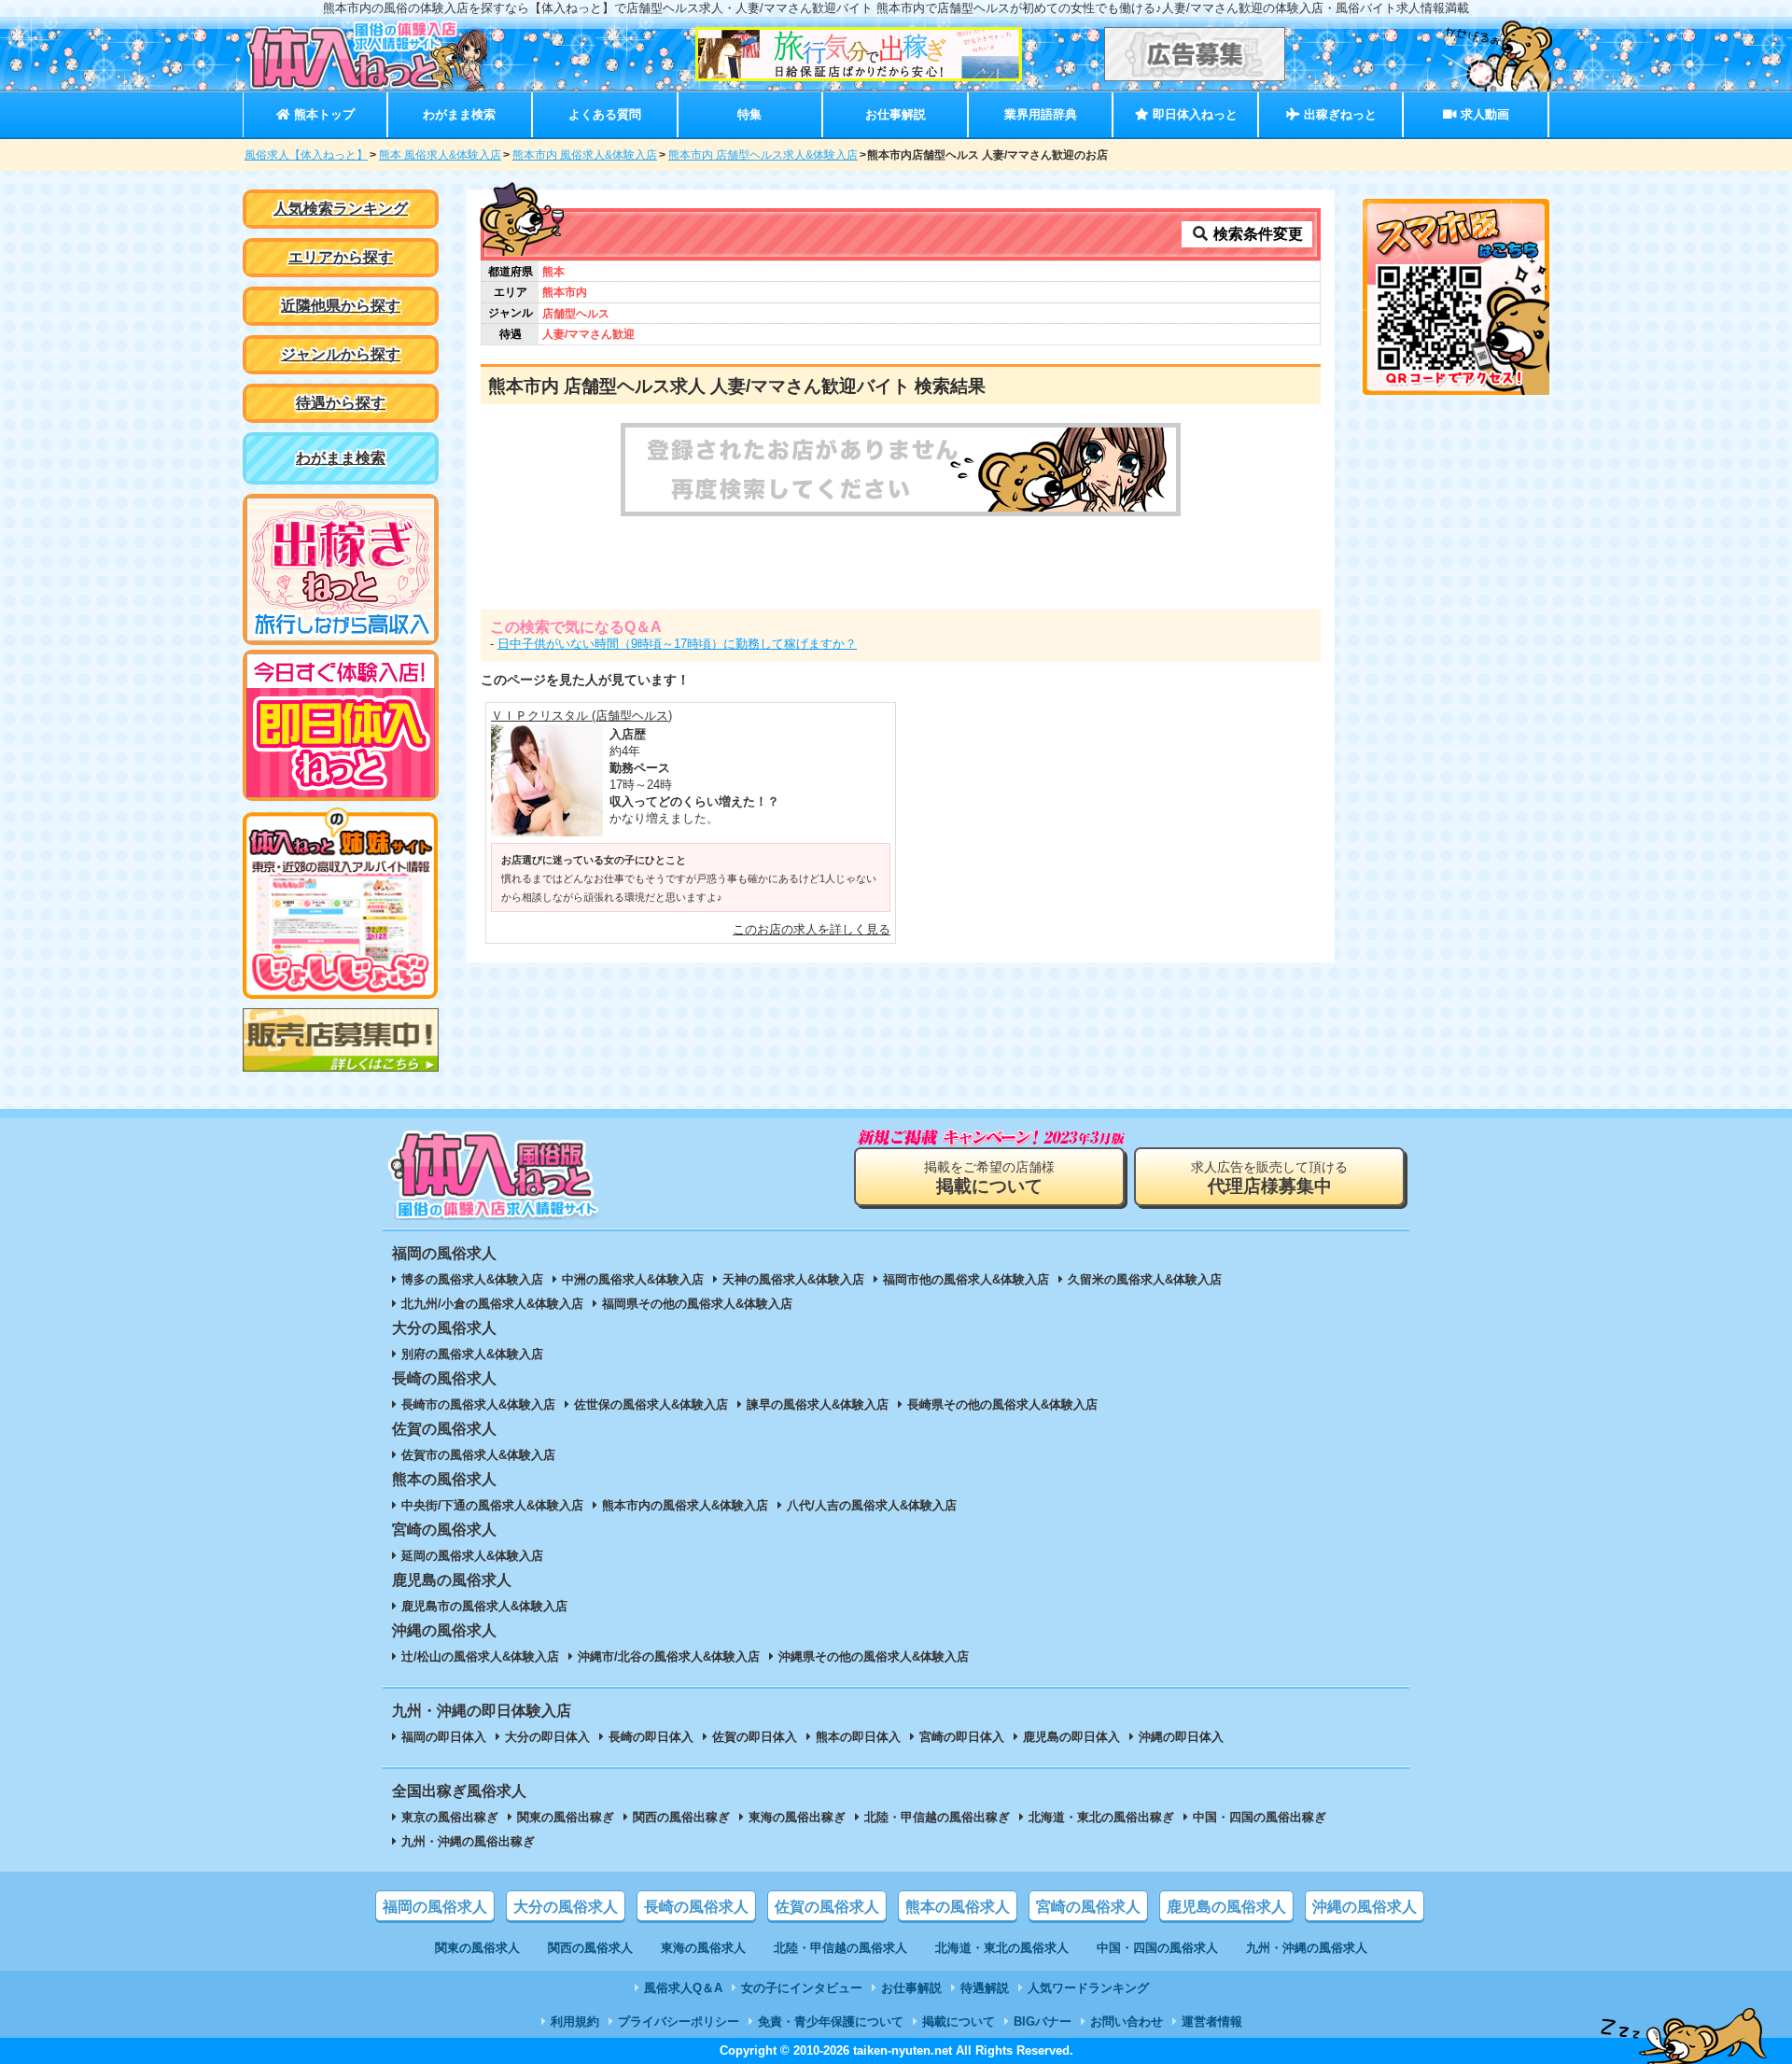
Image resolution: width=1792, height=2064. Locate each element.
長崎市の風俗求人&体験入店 (478, 1404)
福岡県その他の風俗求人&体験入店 (697, 1304)
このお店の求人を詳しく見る (812, 929)
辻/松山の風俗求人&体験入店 (480, 1657)
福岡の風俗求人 (435, 1907)
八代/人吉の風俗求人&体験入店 (872, 1505)
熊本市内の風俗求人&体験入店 (685, 1505)
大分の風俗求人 (566, 1907)
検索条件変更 (1256, 234)
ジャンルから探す (341, 354)
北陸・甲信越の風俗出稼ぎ (937, 1817)
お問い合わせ (1127, 2022)
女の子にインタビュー (802, 1988)
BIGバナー (1043, 2022)
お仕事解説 (896, 114)
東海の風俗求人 (703, 1948)
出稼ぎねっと (1338, 114)
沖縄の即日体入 (1181, 1737)
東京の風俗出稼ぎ (450, 1817)
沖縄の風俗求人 (1365, 1907)
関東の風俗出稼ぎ (566, 1817)
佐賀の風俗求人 (827, 1907)
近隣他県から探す (341, 306)
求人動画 (1483, 114)
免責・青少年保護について (831, 2022)
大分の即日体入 (547, 1737)
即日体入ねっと (1193, 114)
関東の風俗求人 (477, 1948)
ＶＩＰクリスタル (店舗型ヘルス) (581, 716)
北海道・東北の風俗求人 (1002, 1948)
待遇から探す (341, 403)
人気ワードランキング (1088, 1988)
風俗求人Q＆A (683, 1988)
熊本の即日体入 (858, 1737)
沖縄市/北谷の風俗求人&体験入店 (669, 1657)
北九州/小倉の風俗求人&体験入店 (492, 1304)
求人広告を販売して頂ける (1269, 1178)
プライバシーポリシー (679, 2022)
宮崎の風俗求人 (1088, 1907)
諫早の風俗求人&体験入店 (818, 1404)
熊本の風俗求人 (958, 1907)
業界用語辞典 (1041, 114)
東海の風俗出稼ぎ (797, 1817)
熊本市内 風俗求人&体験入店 (585, 155)
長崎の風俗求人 (696, 1907)
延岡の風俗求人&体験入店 (472, 1556)
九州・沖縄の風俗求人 (1307, 1948)
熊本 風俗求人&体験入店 (440, 155)
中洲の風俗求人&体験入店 (633, 1279)
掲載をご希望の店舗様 (989, 1178)
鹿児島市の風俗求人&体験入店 (484, 1606)
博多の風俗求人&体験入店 (472, 1279)
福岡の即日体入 (444, 1737)
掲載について (959, 2022)
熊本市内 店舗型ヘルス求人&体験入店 (763, 155)
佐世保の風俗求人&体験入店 (651, 1404)
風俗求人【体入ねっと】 (306, 155)
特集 (749, 114)
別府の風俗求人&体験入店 (472, 1354)
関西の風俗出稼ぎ (681, 1817)
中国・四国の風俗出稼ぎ (1260, 1817)
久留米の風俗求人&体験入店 (1145, 1279)
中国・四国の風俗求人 (1157, 1948)
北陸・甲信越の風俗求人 (840, 1948)
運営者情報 (1212, 2022)
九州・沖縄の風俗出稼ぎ (468, 1841)
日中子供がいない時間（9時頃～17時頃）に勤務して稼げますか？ (677, 644)
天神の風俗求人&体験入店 (793, 1279)
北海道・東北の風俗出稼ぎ (1101, 1817)
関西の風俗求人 (590, 1948)
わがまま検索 (459, 114)
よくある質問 (605, 114)
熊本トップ (322, 114)
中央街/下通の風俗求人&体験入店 (492, 1505)
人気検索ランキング (341, 209)
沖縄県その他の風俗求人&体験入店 (874, 1657)
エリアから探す (341, 257)
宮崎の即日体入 (962, 1737)
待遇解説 (985, 1988)
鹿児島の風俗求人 (1226, 1907)
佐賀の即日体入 (755, 1737)
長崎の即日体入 (651, 1737)
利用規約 (575, 2022)
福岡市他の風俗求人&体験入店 (966, 1279)
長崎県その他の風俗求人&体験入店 (1002, 1404)
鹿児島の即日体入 (1071, 1737)
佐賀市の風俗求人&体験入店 (478, 1455)
